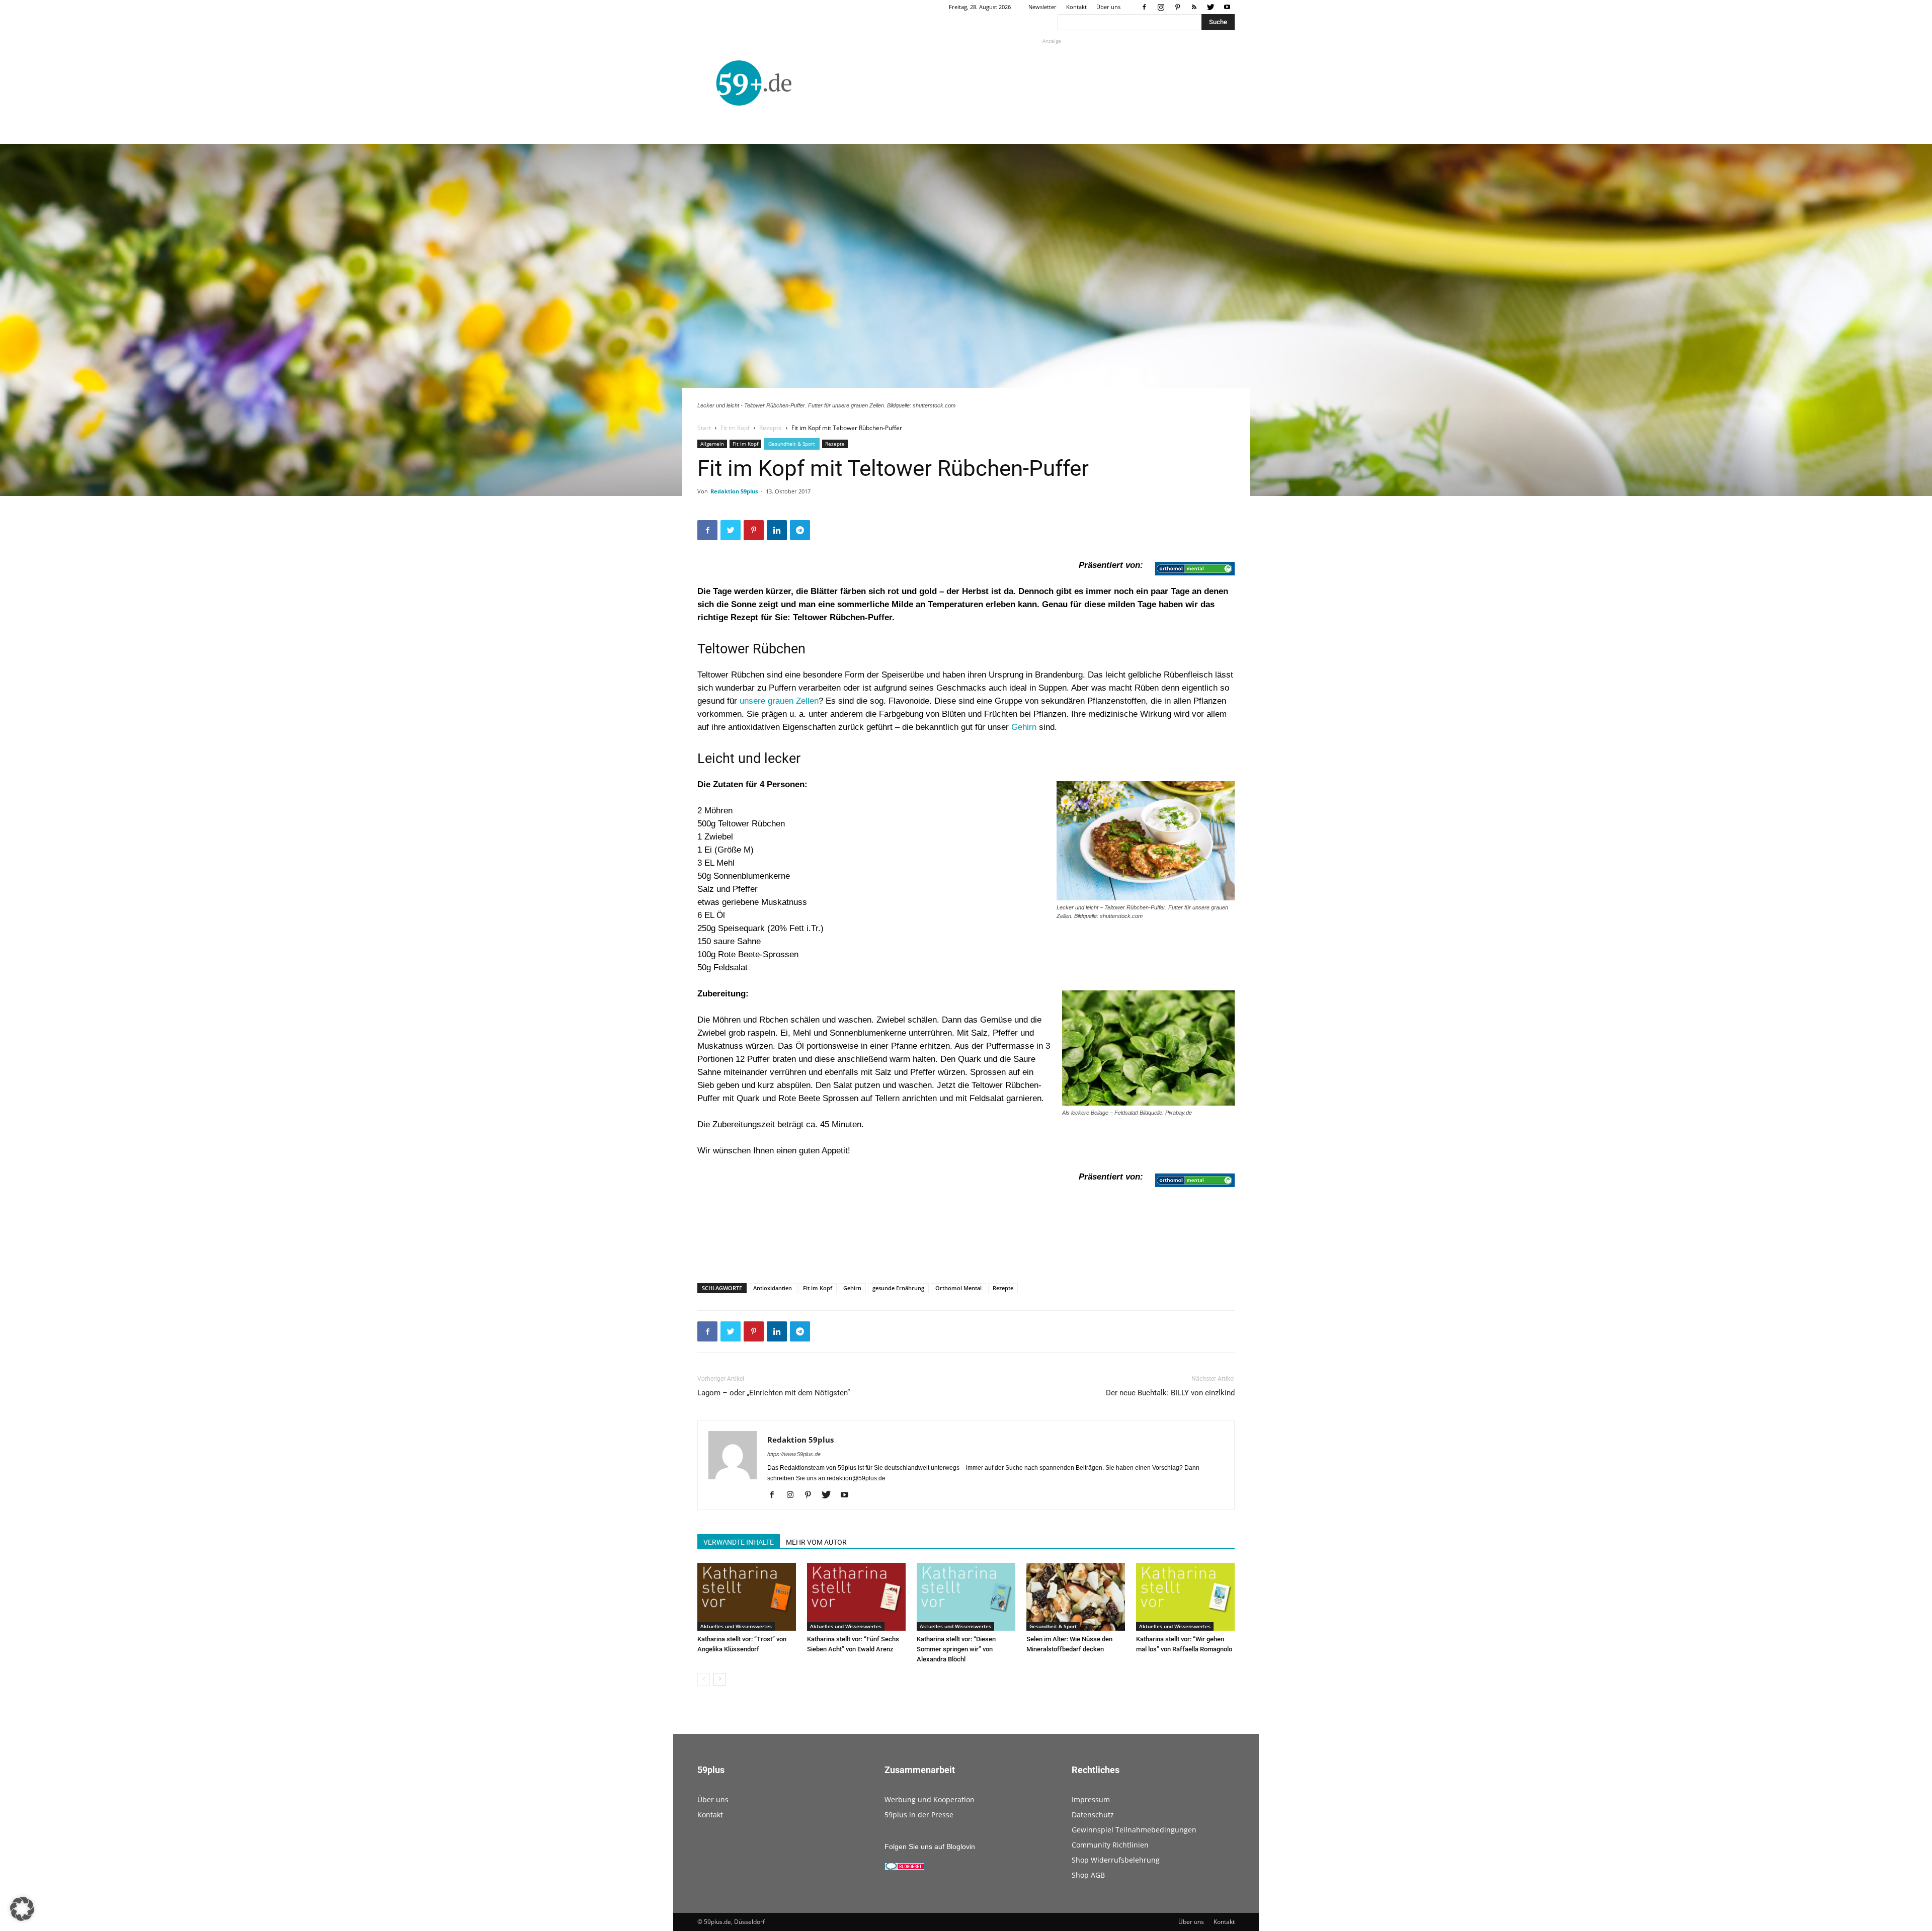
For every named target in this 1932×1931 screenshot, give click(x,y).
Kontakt (1076, 7)
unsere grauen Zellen (779, 701)
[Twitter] (1211, 7)
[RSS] (1194, 7)
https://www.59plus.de (794, 1454)
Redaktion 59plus (734, 491)
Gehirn (1025, 727)
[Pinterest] (1177, 7)
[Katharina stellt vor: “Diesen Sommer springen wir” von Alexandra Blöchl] (966, 1597)
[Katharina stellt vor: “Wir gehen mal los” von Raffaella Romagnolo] (1185, 1597)
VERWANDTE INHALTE (739, 1542)
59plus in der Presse (919, 1815)
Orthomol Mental (958, 1288)
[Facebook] (1144, 7)
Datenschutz (1093, 1815)
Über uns (1108, 7)
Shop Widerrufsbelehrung (1116, 1860)
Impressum (1091, 1799)
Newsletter (1042, 7)
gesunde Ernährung (898, 1288)
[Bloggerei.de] (905, 1868)
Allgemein (712, 444)
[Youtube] (1227, 7)
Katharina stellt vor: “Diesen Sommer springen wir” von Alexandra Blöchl (956, 1649)
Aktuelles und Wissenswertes (736, 1626)
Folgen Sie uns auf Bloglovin (930, 1846)
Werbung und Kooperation (930, 1799)
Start (704, 428)
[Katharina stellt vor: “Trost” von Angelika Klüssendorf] (747, 1597)
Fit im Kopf (735, 428)
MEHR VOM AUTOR (816, 1542)
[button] (22, 1909)
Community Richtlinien (1110, 1845)
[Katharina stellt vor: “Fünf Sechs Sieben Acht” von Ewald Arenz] (856, 1597)
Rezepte (771, 428)
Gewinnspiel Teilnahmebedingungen (1134, 1830)
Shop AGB (1088, 1875)
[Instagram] (1161, 7)
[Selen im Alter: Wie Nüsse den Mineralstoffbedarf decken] (1076, 1597)
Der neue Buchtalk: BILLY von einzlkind (1170, 1393)
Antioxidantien (773, 1288)
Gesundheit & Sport (792, 444)
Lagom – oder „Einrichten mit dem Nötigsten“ (774, 1393)
